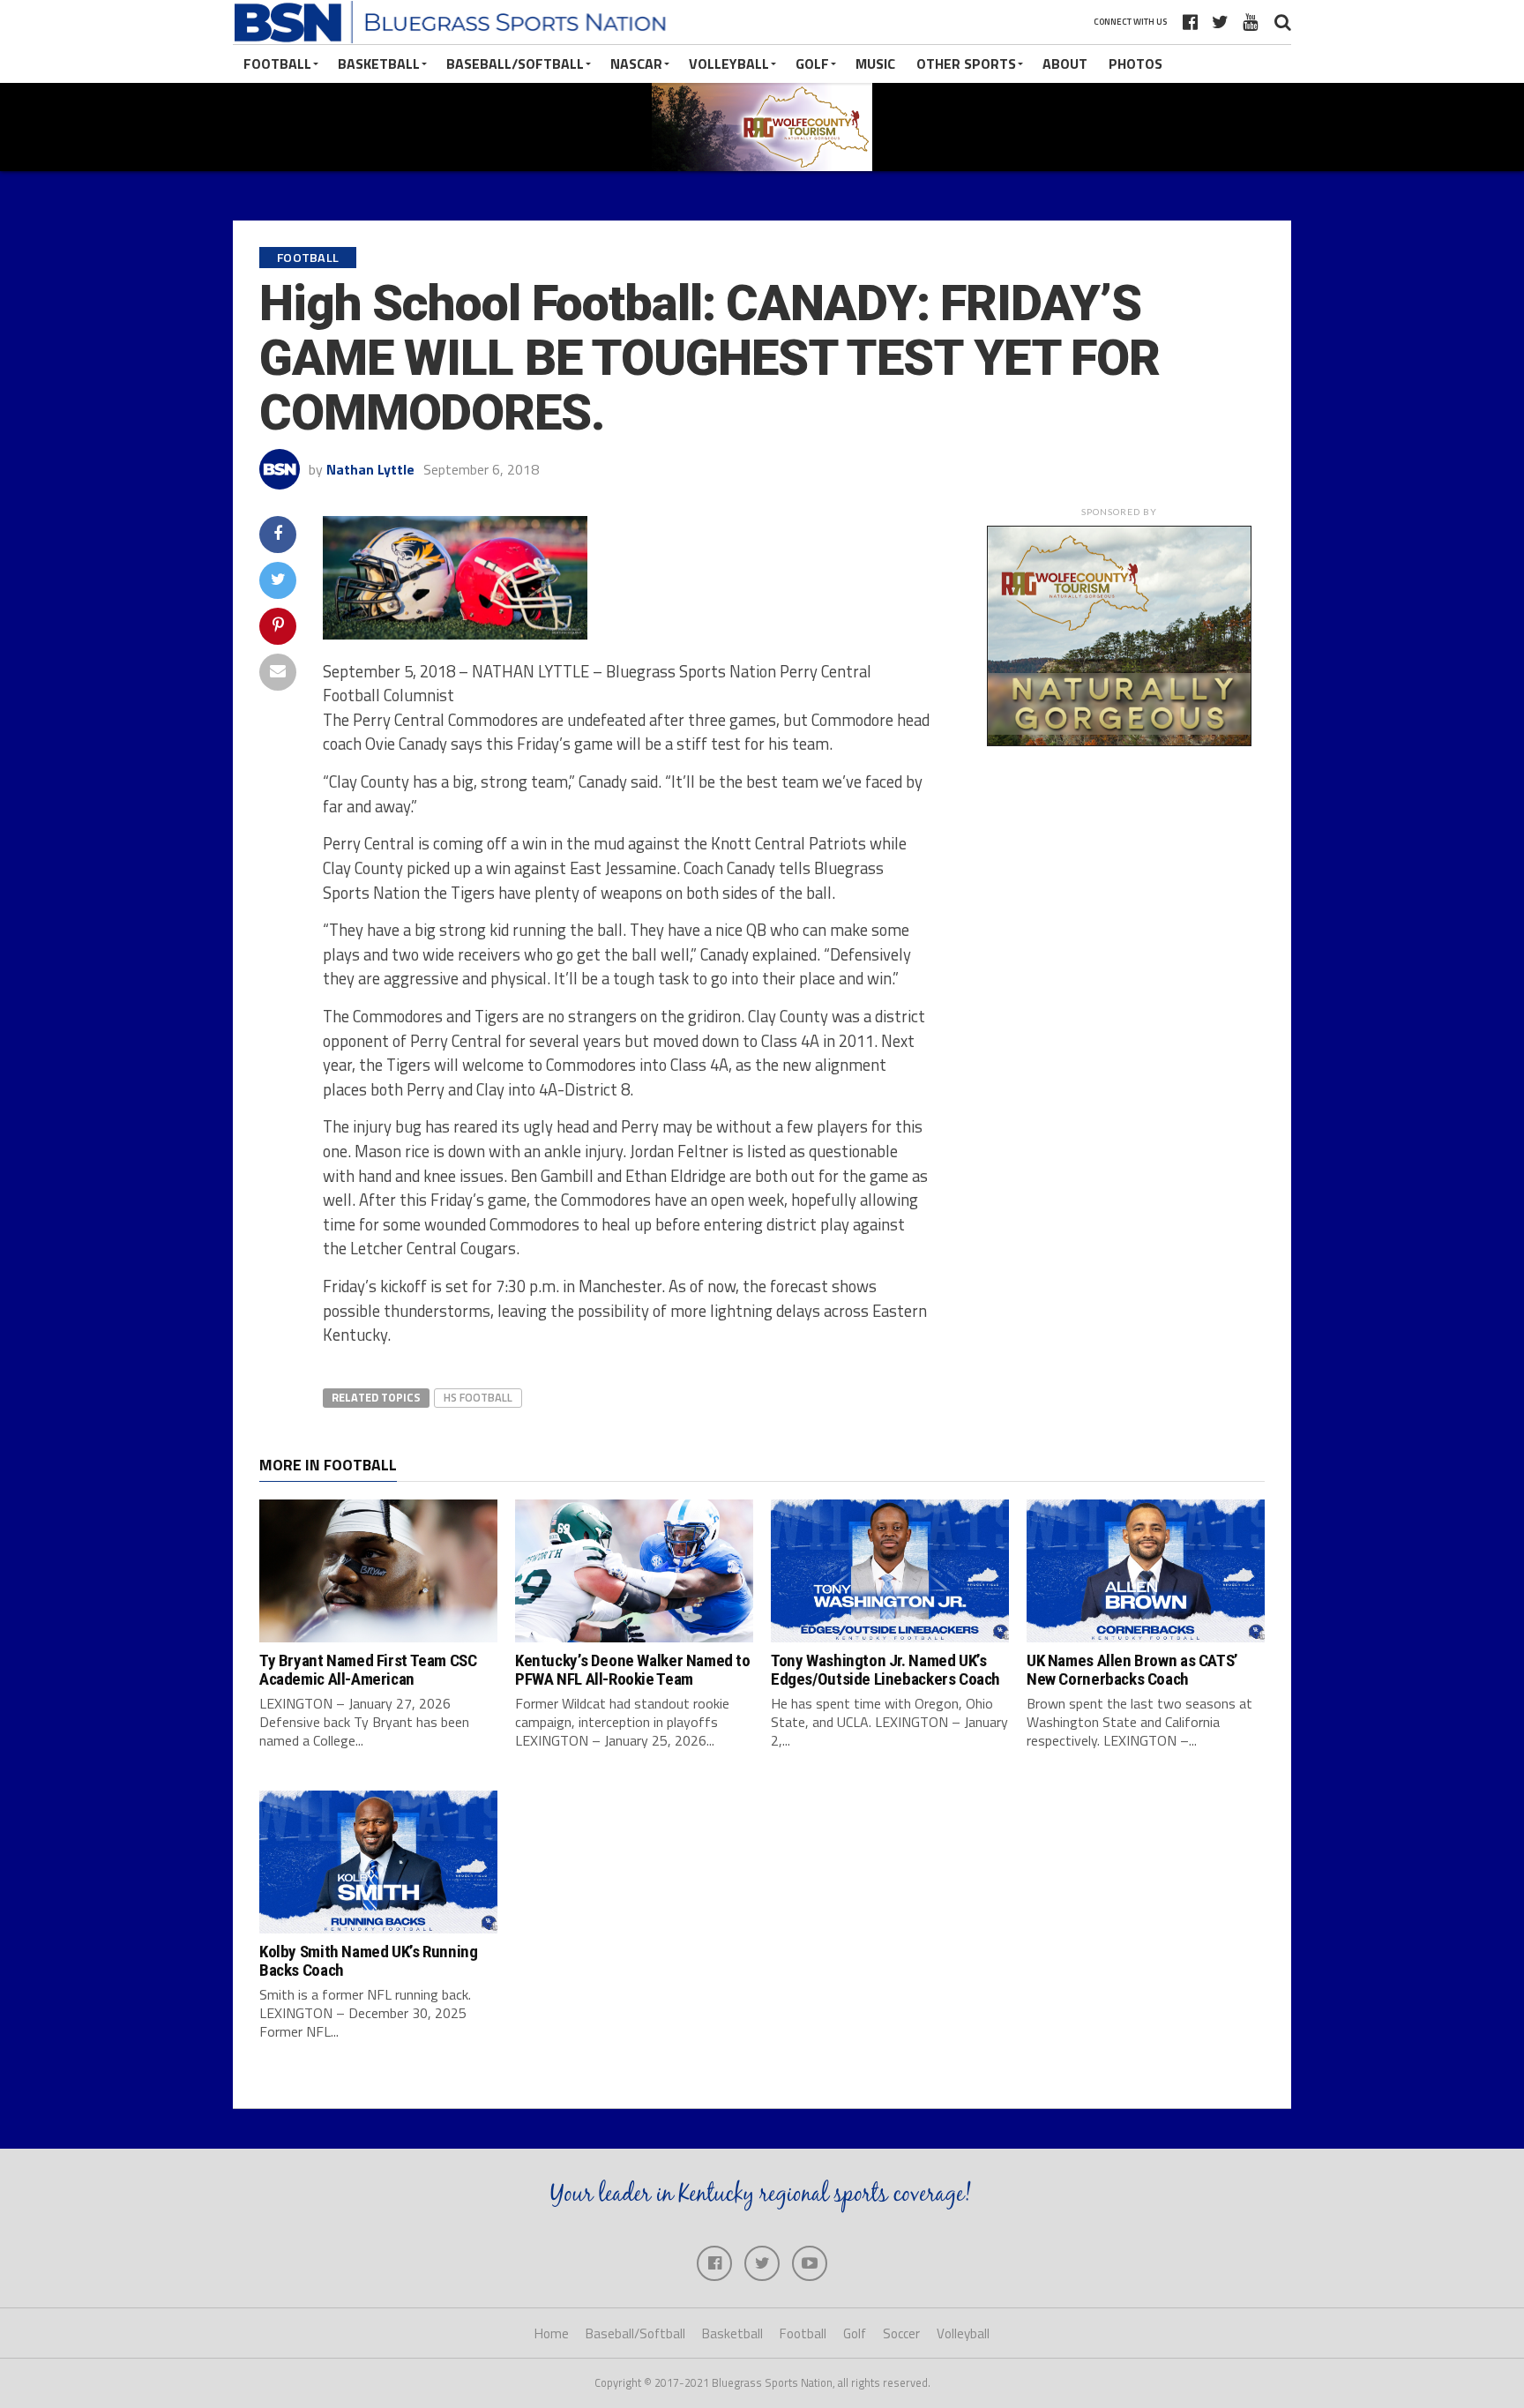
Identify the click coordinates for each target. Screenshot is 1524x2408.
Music (875, 64)
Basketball (379, 64)
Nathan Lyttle (370, 469)
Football (277, 64)
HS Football (478, 1397)
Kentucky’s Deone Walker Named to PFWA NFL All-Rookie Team (633, 1670)
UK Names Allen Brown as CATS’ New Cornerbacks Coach (1132, 1670)
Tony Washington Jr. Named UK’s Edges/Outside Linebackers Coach (885, 1670)
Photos (1136, 64)
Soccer (901, 2333)
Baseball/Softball (515, 64)
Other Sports (966, 64)
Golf (812, 64)
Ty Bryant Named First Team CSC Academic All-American (368, 1670)
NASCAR (636, 64)
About (1065, 64)
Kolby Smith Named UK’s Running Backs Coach (368, 1961)
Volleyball (729, 64)
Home (552, 2333)
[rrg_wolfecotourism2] (1119, 741)
